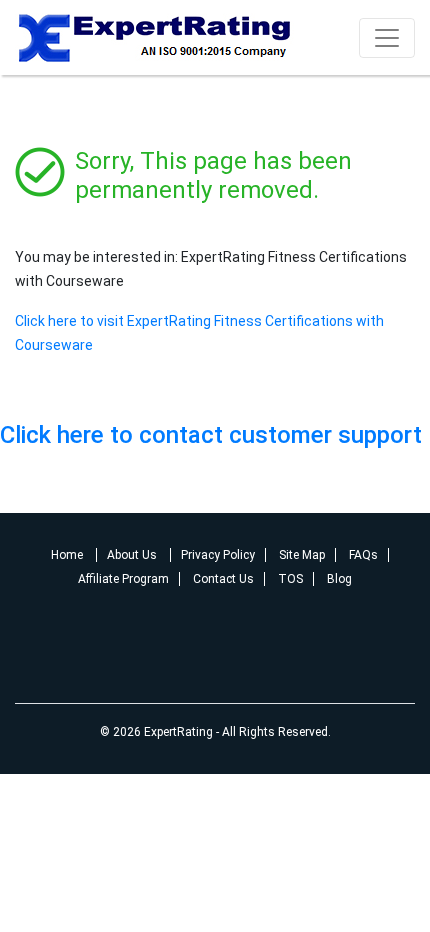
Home (68, 555)
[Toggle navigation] (387, 38)
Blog (339, 579)
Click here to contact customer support (211, 435)
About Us (133, 555)
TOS (290, 579)
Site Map (302, 555)
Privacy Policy (218, 555)
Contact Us (223, 579)
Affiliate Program (123, 579)
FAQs (363, 555)
